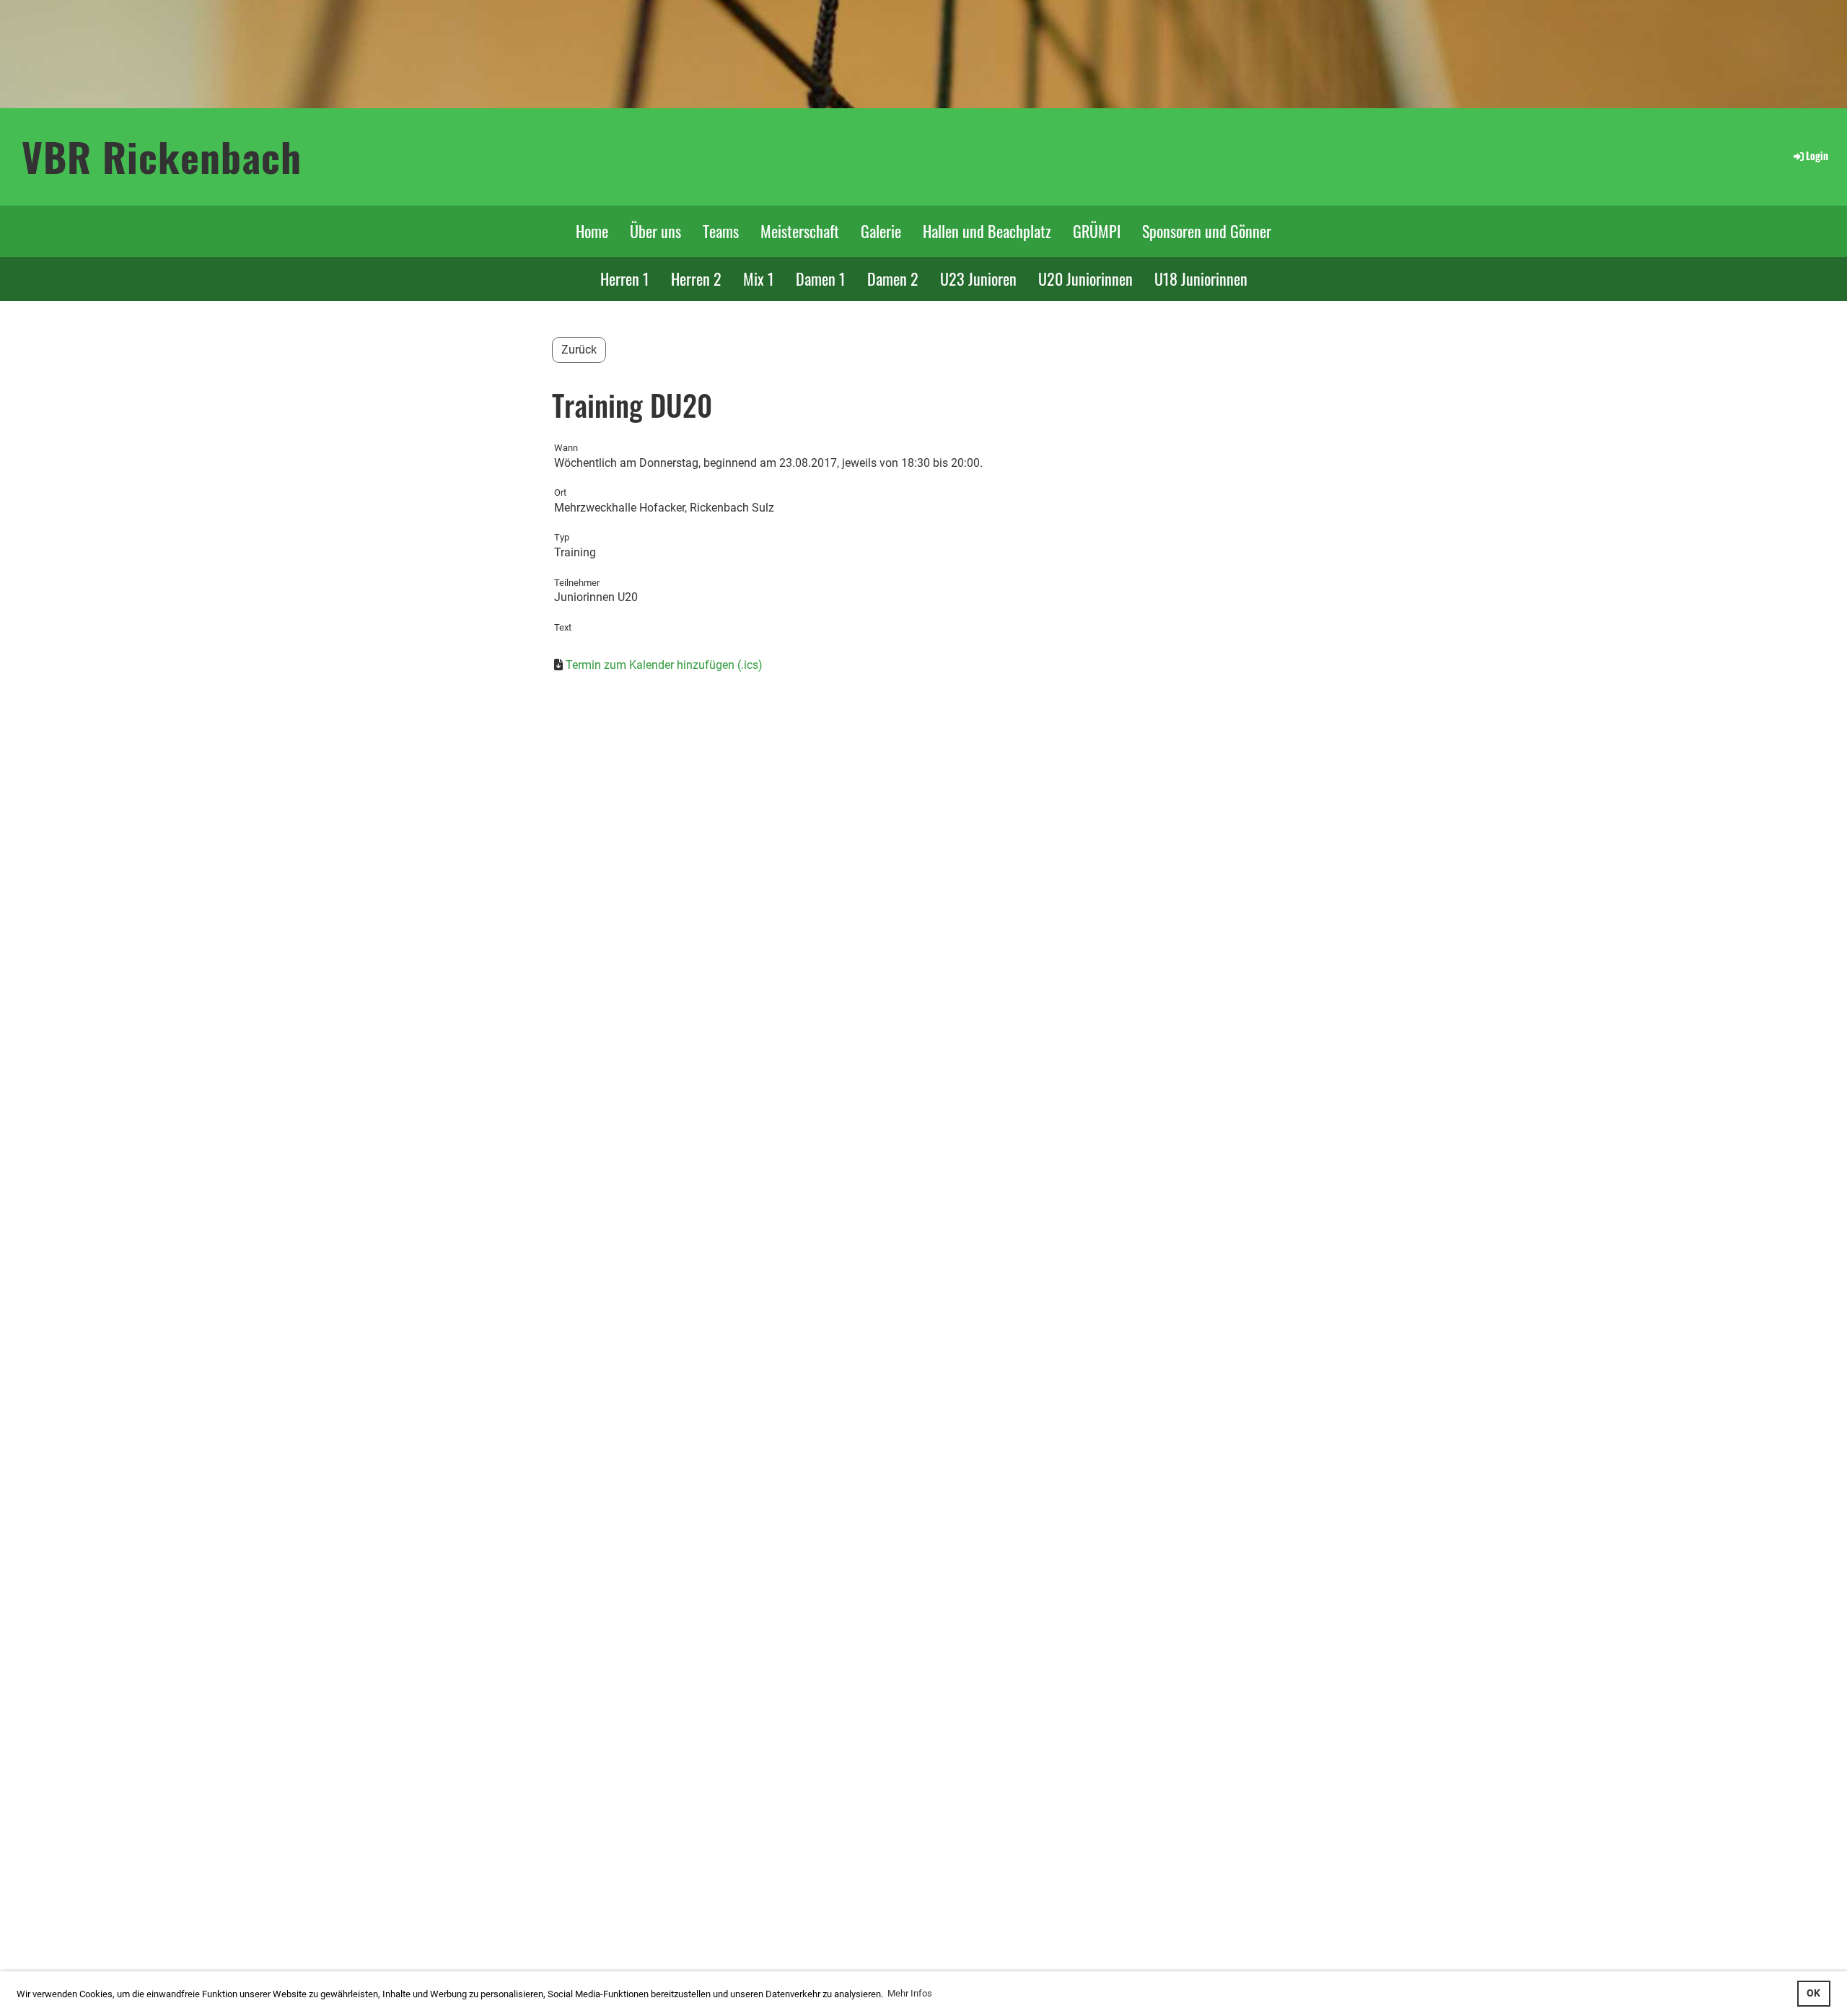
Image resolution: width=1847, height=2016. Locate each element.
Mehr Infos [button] (910, 1993)
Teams (721, 231)
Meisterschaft (800, 231)
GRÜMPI (1097, 231)
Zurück (579, 350)
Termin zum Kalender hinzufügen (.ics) (664, 665)
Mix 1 (759, 279)
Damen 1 (821, 279)
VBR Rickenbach (162, 156)
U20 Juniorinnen (1085, 279)
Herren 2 (696, 279)
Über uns (655, 231)
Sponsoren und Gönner (1207, 231)
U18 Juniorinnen (1201, 279)
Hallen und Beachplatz (987, 231)
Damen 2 (893, 279)
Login (1817, 155)
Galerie (881, 231)
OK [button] (1813, 1993)
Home (592, 231)
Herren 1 (625, 279)
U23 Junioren (978, 279)
